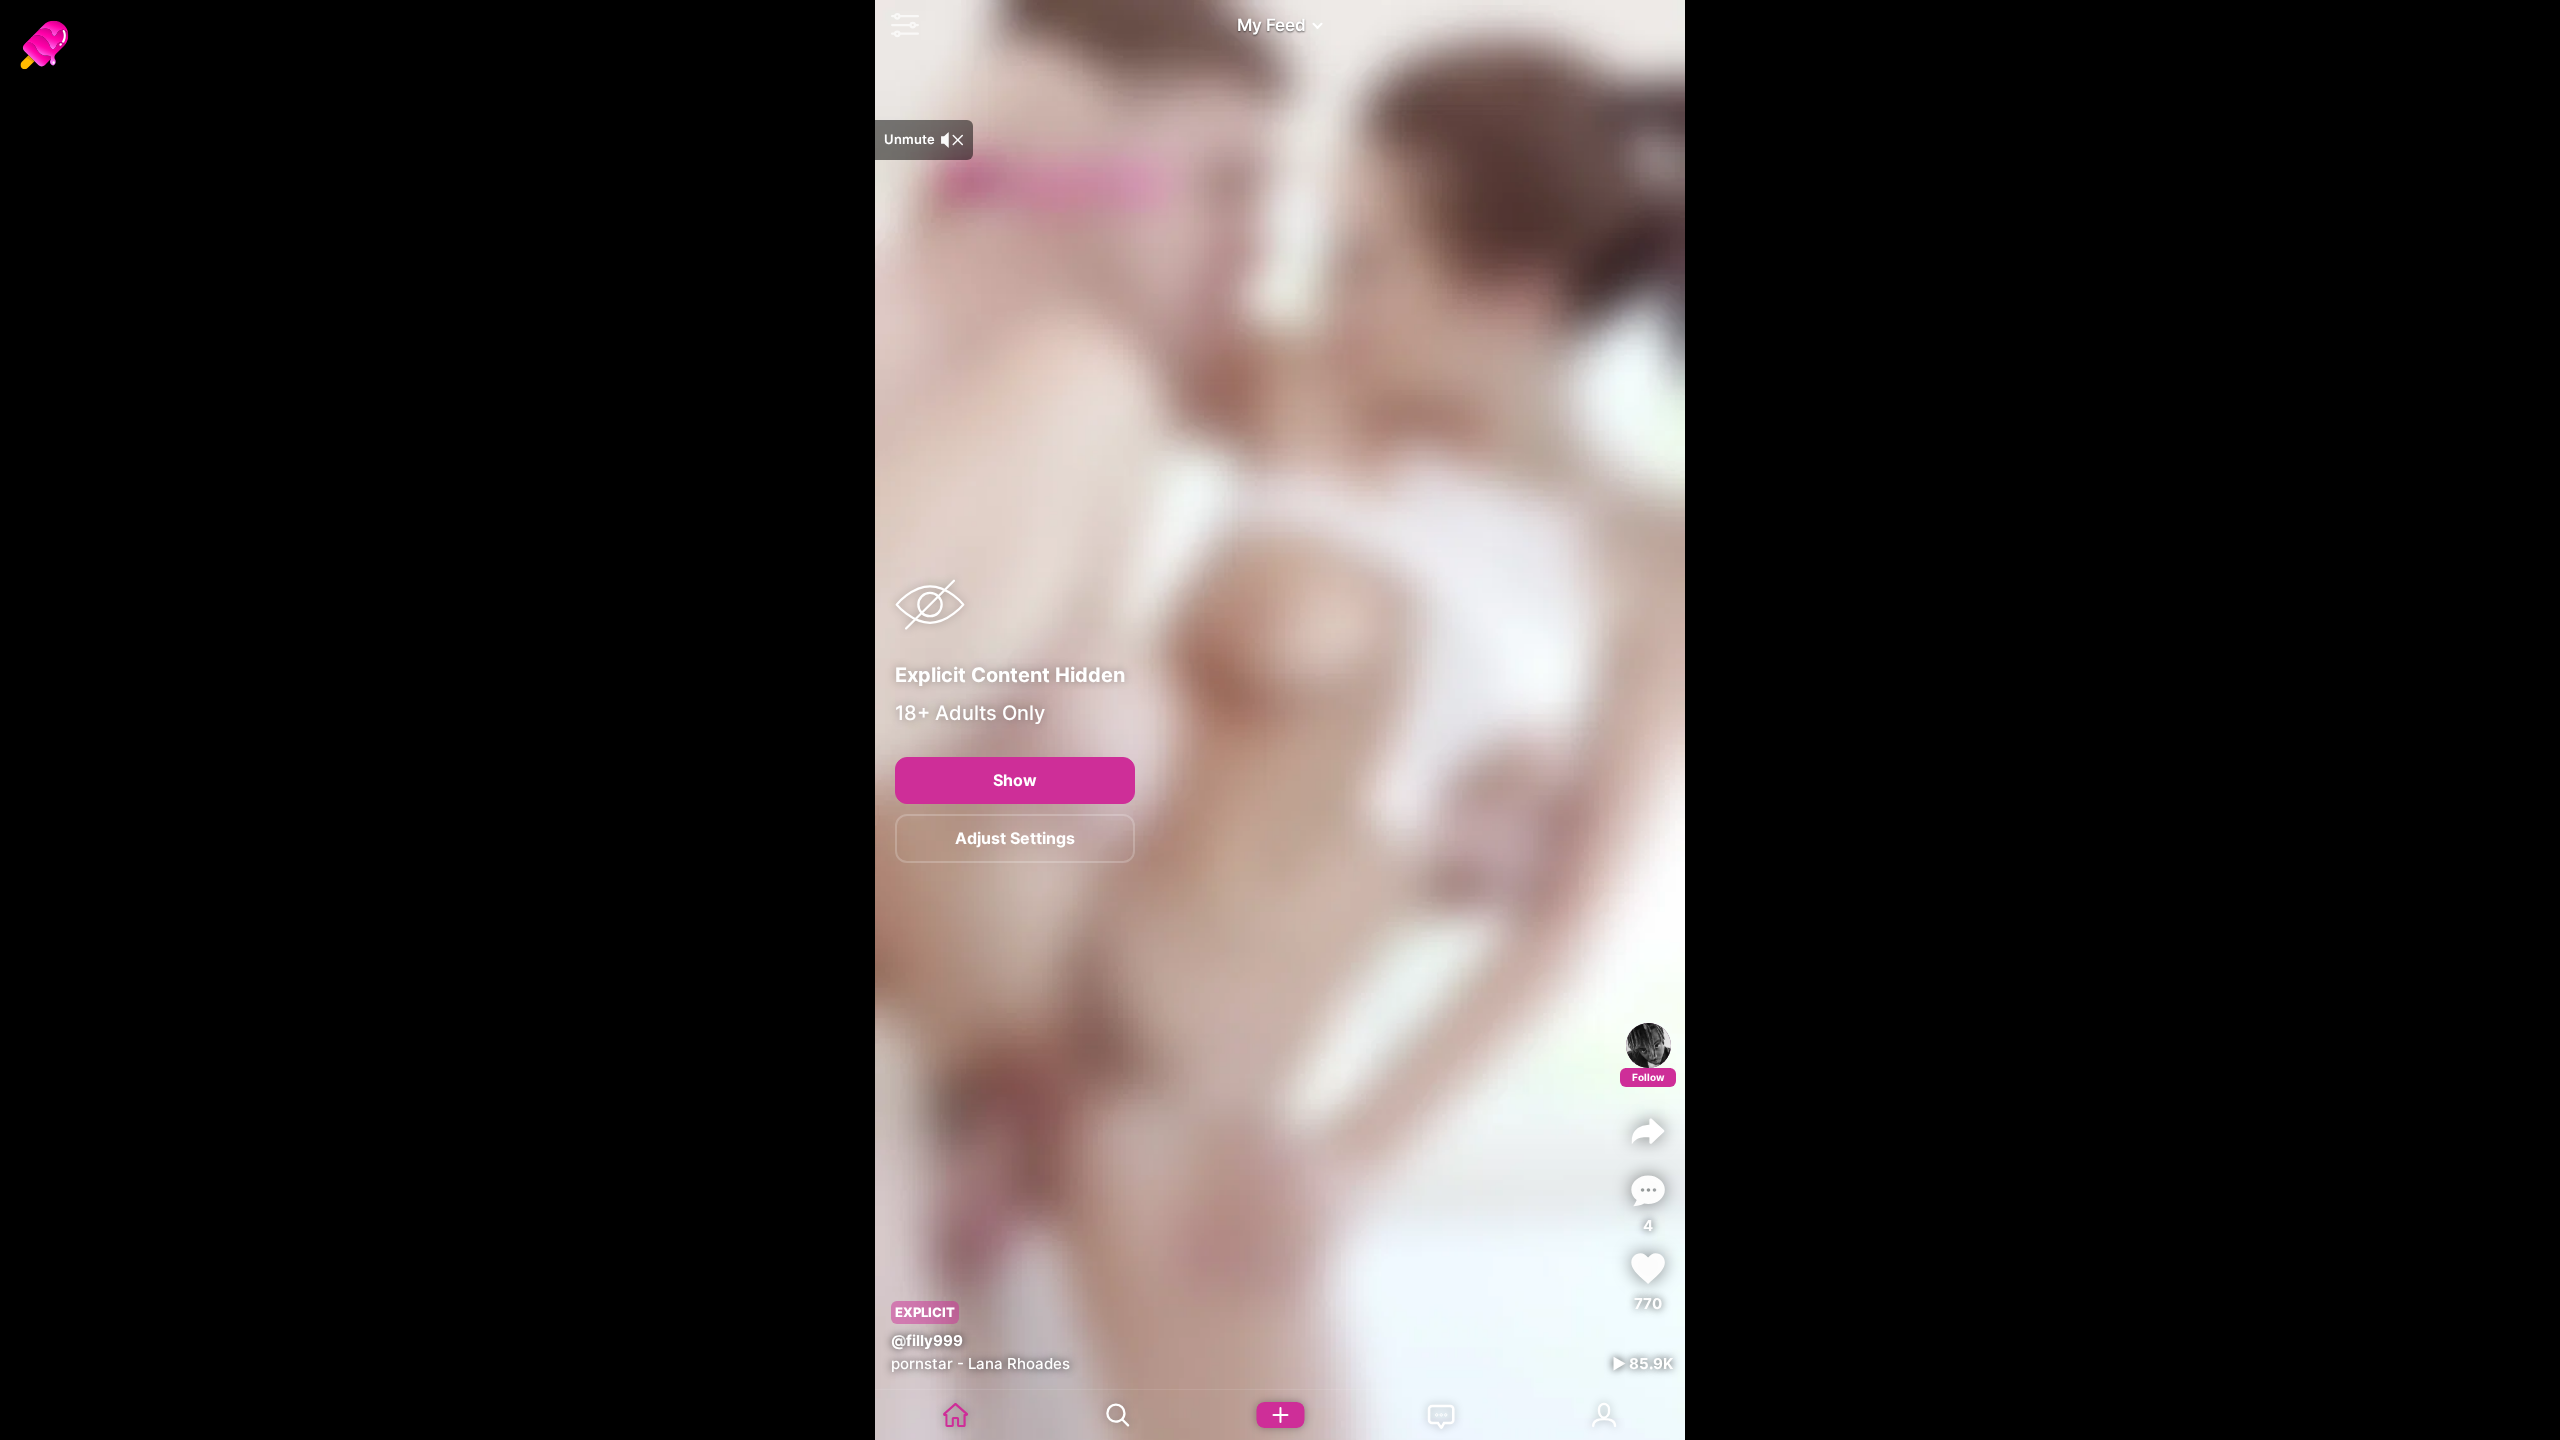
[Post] (1280, 1415)
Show (1015, 780)
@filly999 (927, 1340)
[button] (900, 25)
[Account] (1604, 1415)
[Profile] (1648, 1045)
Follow (1648, 1077)
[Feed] (956, 1415)
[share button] (1648, 1131)
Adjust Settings (1015, 838)
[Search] (1118, 1415)
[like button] (1648, 1268)
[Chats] (1442, 1415)
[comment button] (1648, 1190)
